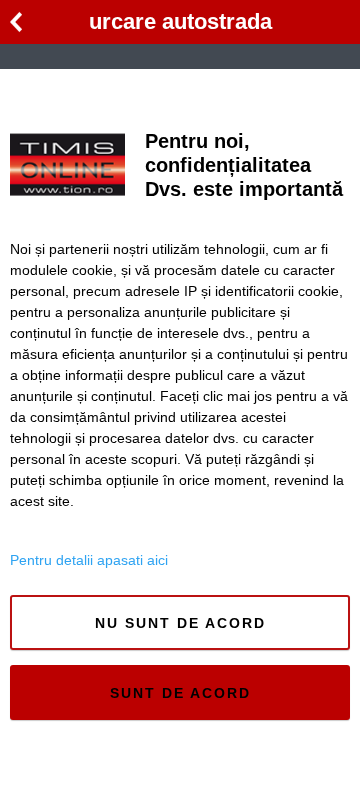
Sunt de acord (180, 693)
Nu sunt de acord (180, 623)
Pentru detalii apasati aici (89, 560)
